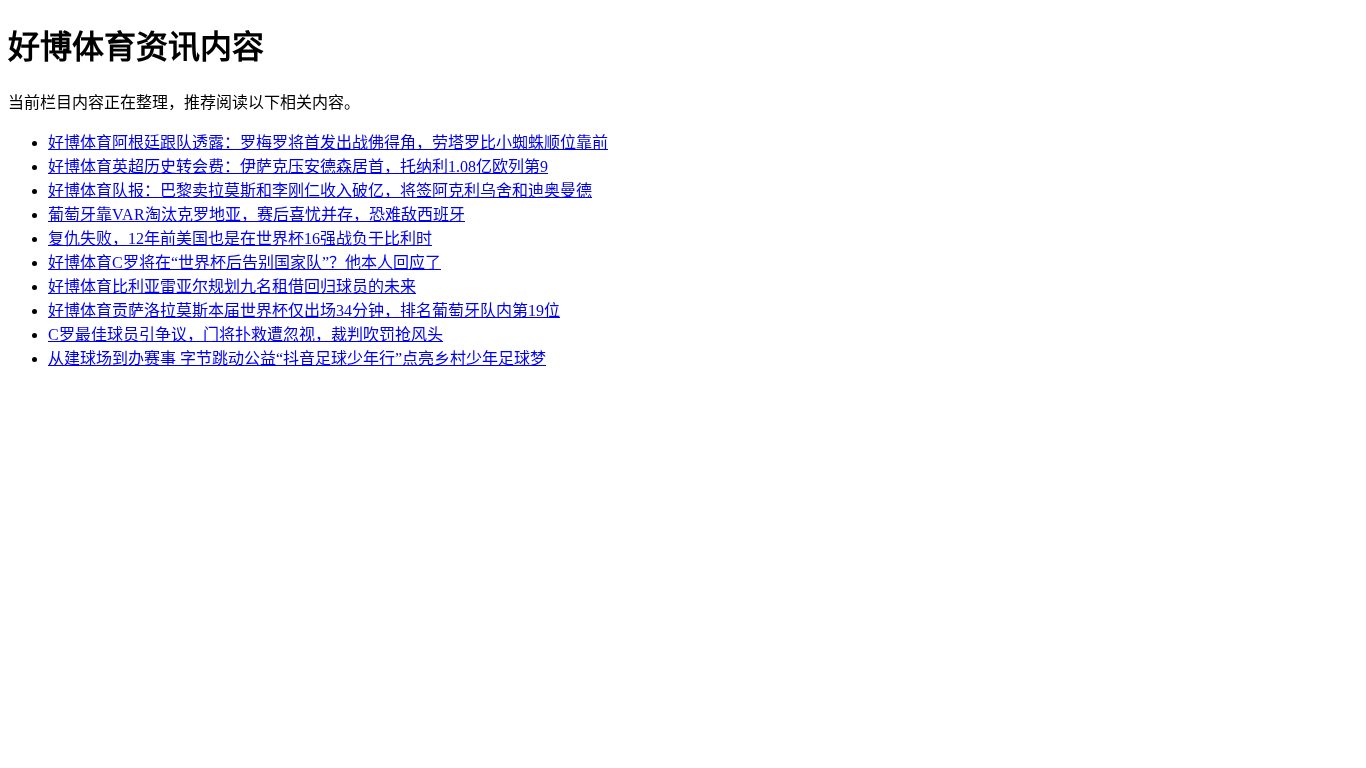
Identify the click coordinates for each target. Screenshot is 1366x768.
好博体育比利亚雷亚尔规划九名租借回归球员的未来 (232, 286)
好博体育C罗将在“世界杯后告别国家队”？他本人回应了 (244, 262)
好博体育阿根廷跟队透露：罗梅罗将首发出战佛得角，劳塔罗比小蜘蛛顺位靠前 (328, 142)
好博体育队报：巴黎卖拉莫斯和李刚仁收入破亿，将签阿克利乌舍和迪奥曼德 (320, 190)
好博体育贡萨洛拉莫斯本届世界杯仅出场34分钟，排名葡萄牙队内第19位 (304, 310)
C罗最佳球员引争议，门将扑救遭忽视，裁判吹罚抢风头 (245, 334)
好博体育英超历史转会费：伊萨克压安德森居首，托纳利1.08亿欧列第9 (298, 166)
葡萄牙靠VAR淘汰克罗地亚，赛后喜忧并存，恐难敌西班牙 (256, 214)
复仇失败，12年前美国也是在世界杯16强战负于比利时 (240, 238)
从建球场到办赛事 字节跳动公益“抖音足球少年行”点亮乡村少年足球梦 (297, 358)
